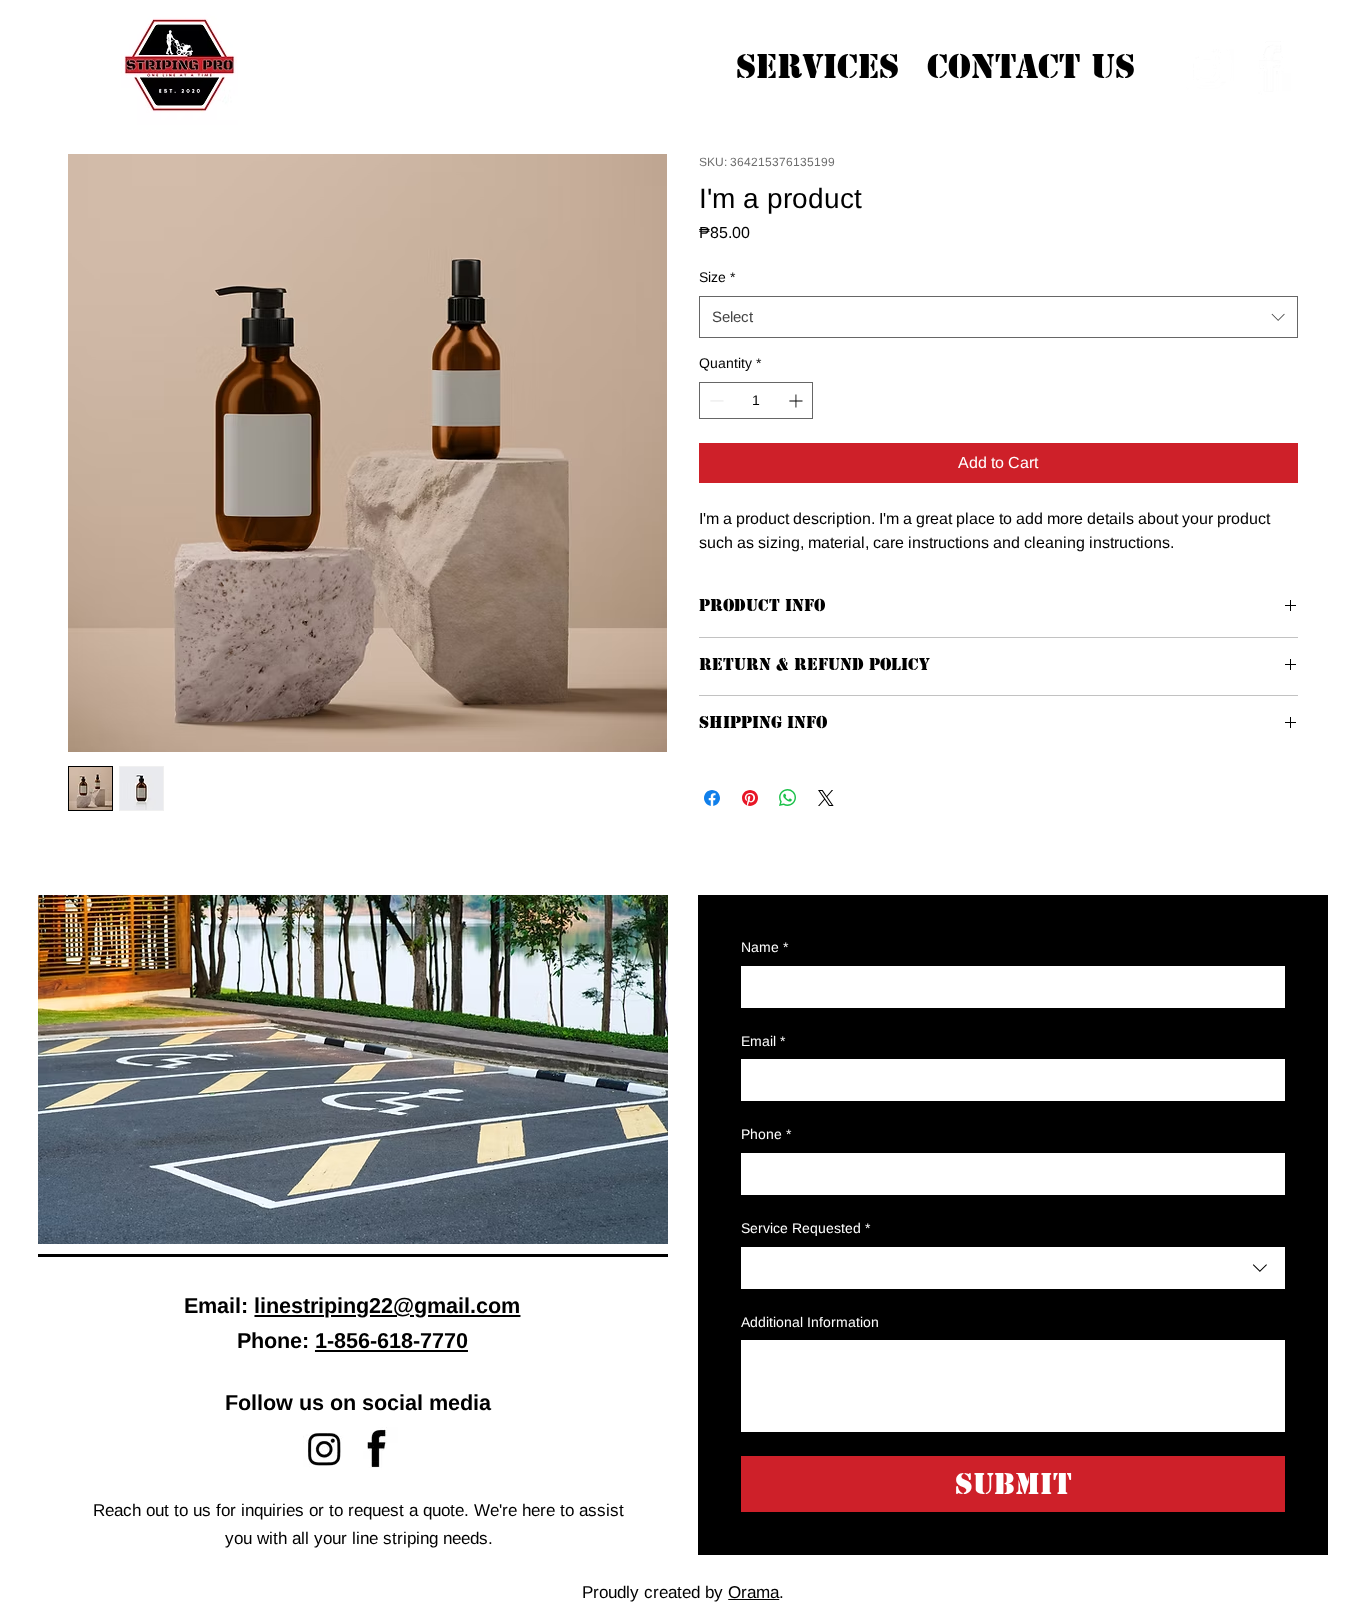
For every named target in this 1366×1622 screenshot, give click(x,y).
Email (763, 1041)
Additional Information (810, 1322)
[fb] (376, 1448)
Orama (753, 1592)
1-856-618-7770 (391, 1340)
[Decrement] (714, 400)
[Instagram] (324, 1448)
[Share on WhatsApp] (788, 798)
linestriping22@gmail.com (387, 1305)
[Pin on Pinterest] (750, 798)
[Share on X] (826, 798)
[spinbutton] (756, 400)
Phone (766, 1134)
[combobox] (1013, 1268)
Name (764, 947)
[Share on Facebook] (712, 798)
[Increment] (797, 400)
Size (717, 277)
